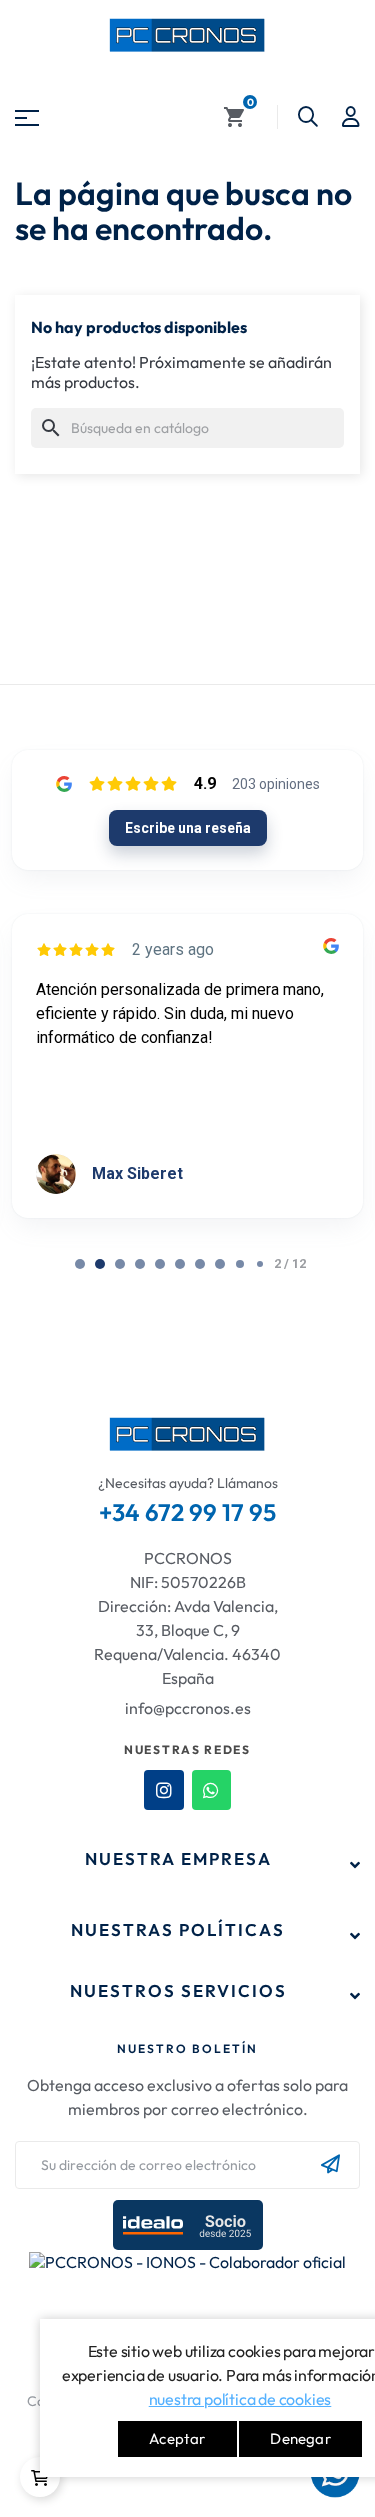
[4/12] (160, 1264)
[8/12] (240, 1264)
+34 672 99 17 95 (187, 1512)
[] (40, 2477)
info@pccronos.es (188, 1708)
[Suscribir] (330, 2165)
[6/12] (200, 1264)
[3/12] (140, 1264)
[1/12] (100, 1264)
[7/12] (220, 1264)
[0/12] (80, 1264)
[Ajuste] (351, 117)
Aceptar (177, 2438)
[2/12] (120, 1264)
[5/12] (180, 1264)
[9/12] (260, 1264)
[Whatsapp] (212, 1790)
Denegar (300, 2438)
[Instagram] (164, 1790)
